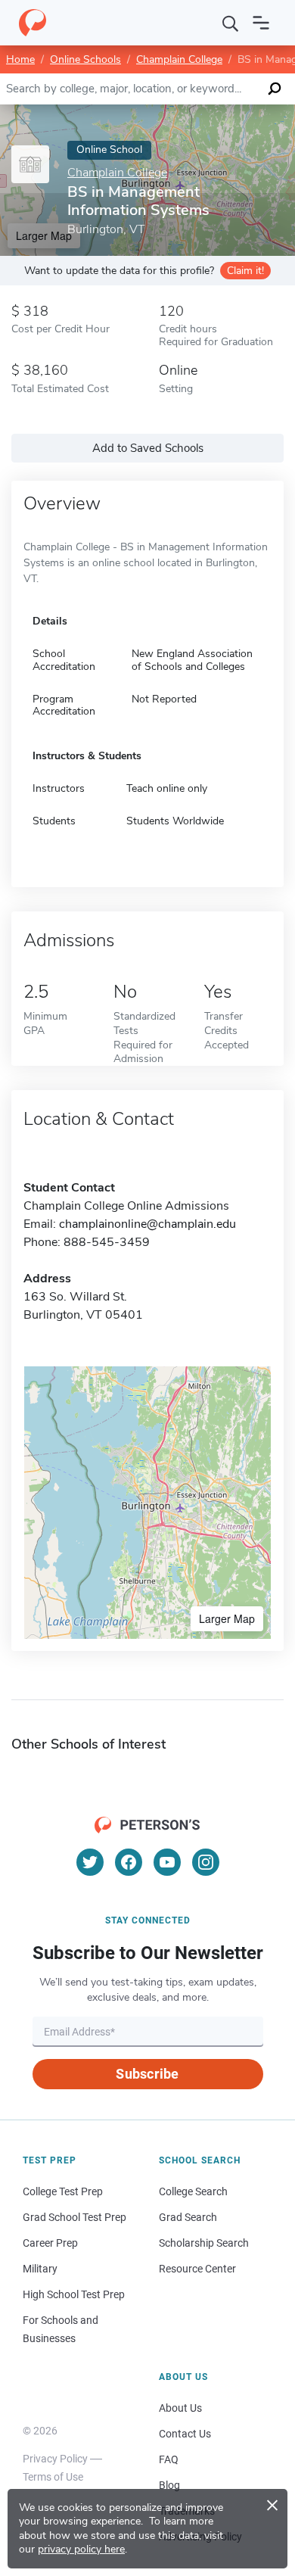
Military (40, 2269)
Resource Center (197, 2269)
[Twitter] (90, 1862)
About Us (180, 2408)
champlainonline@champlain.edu (147, 1224)
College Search (193, 2191)
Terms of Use (53, 2477)
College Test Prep (63, 2191)
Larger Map (227, 1618)
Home (20, 59)
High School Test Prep (74, 2294)
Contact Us (185, 2434)
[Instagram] (206, 1862)
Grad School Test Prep (75, 2217)
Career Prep (50, 2243)
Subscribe (147, 2074)
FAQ (169, 2459)
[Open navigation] (261, 23)
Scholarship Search (204, 2243)
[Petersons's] (33, 23)
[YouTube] (167, 1862)
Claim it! (245, 271)
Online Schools (85, 59)
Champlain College (179, 59)
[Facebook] (129, 1862)
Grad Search (188, 2217)
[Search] (231, 23)
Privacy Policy (55, 2459)
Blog (169, 2485)
